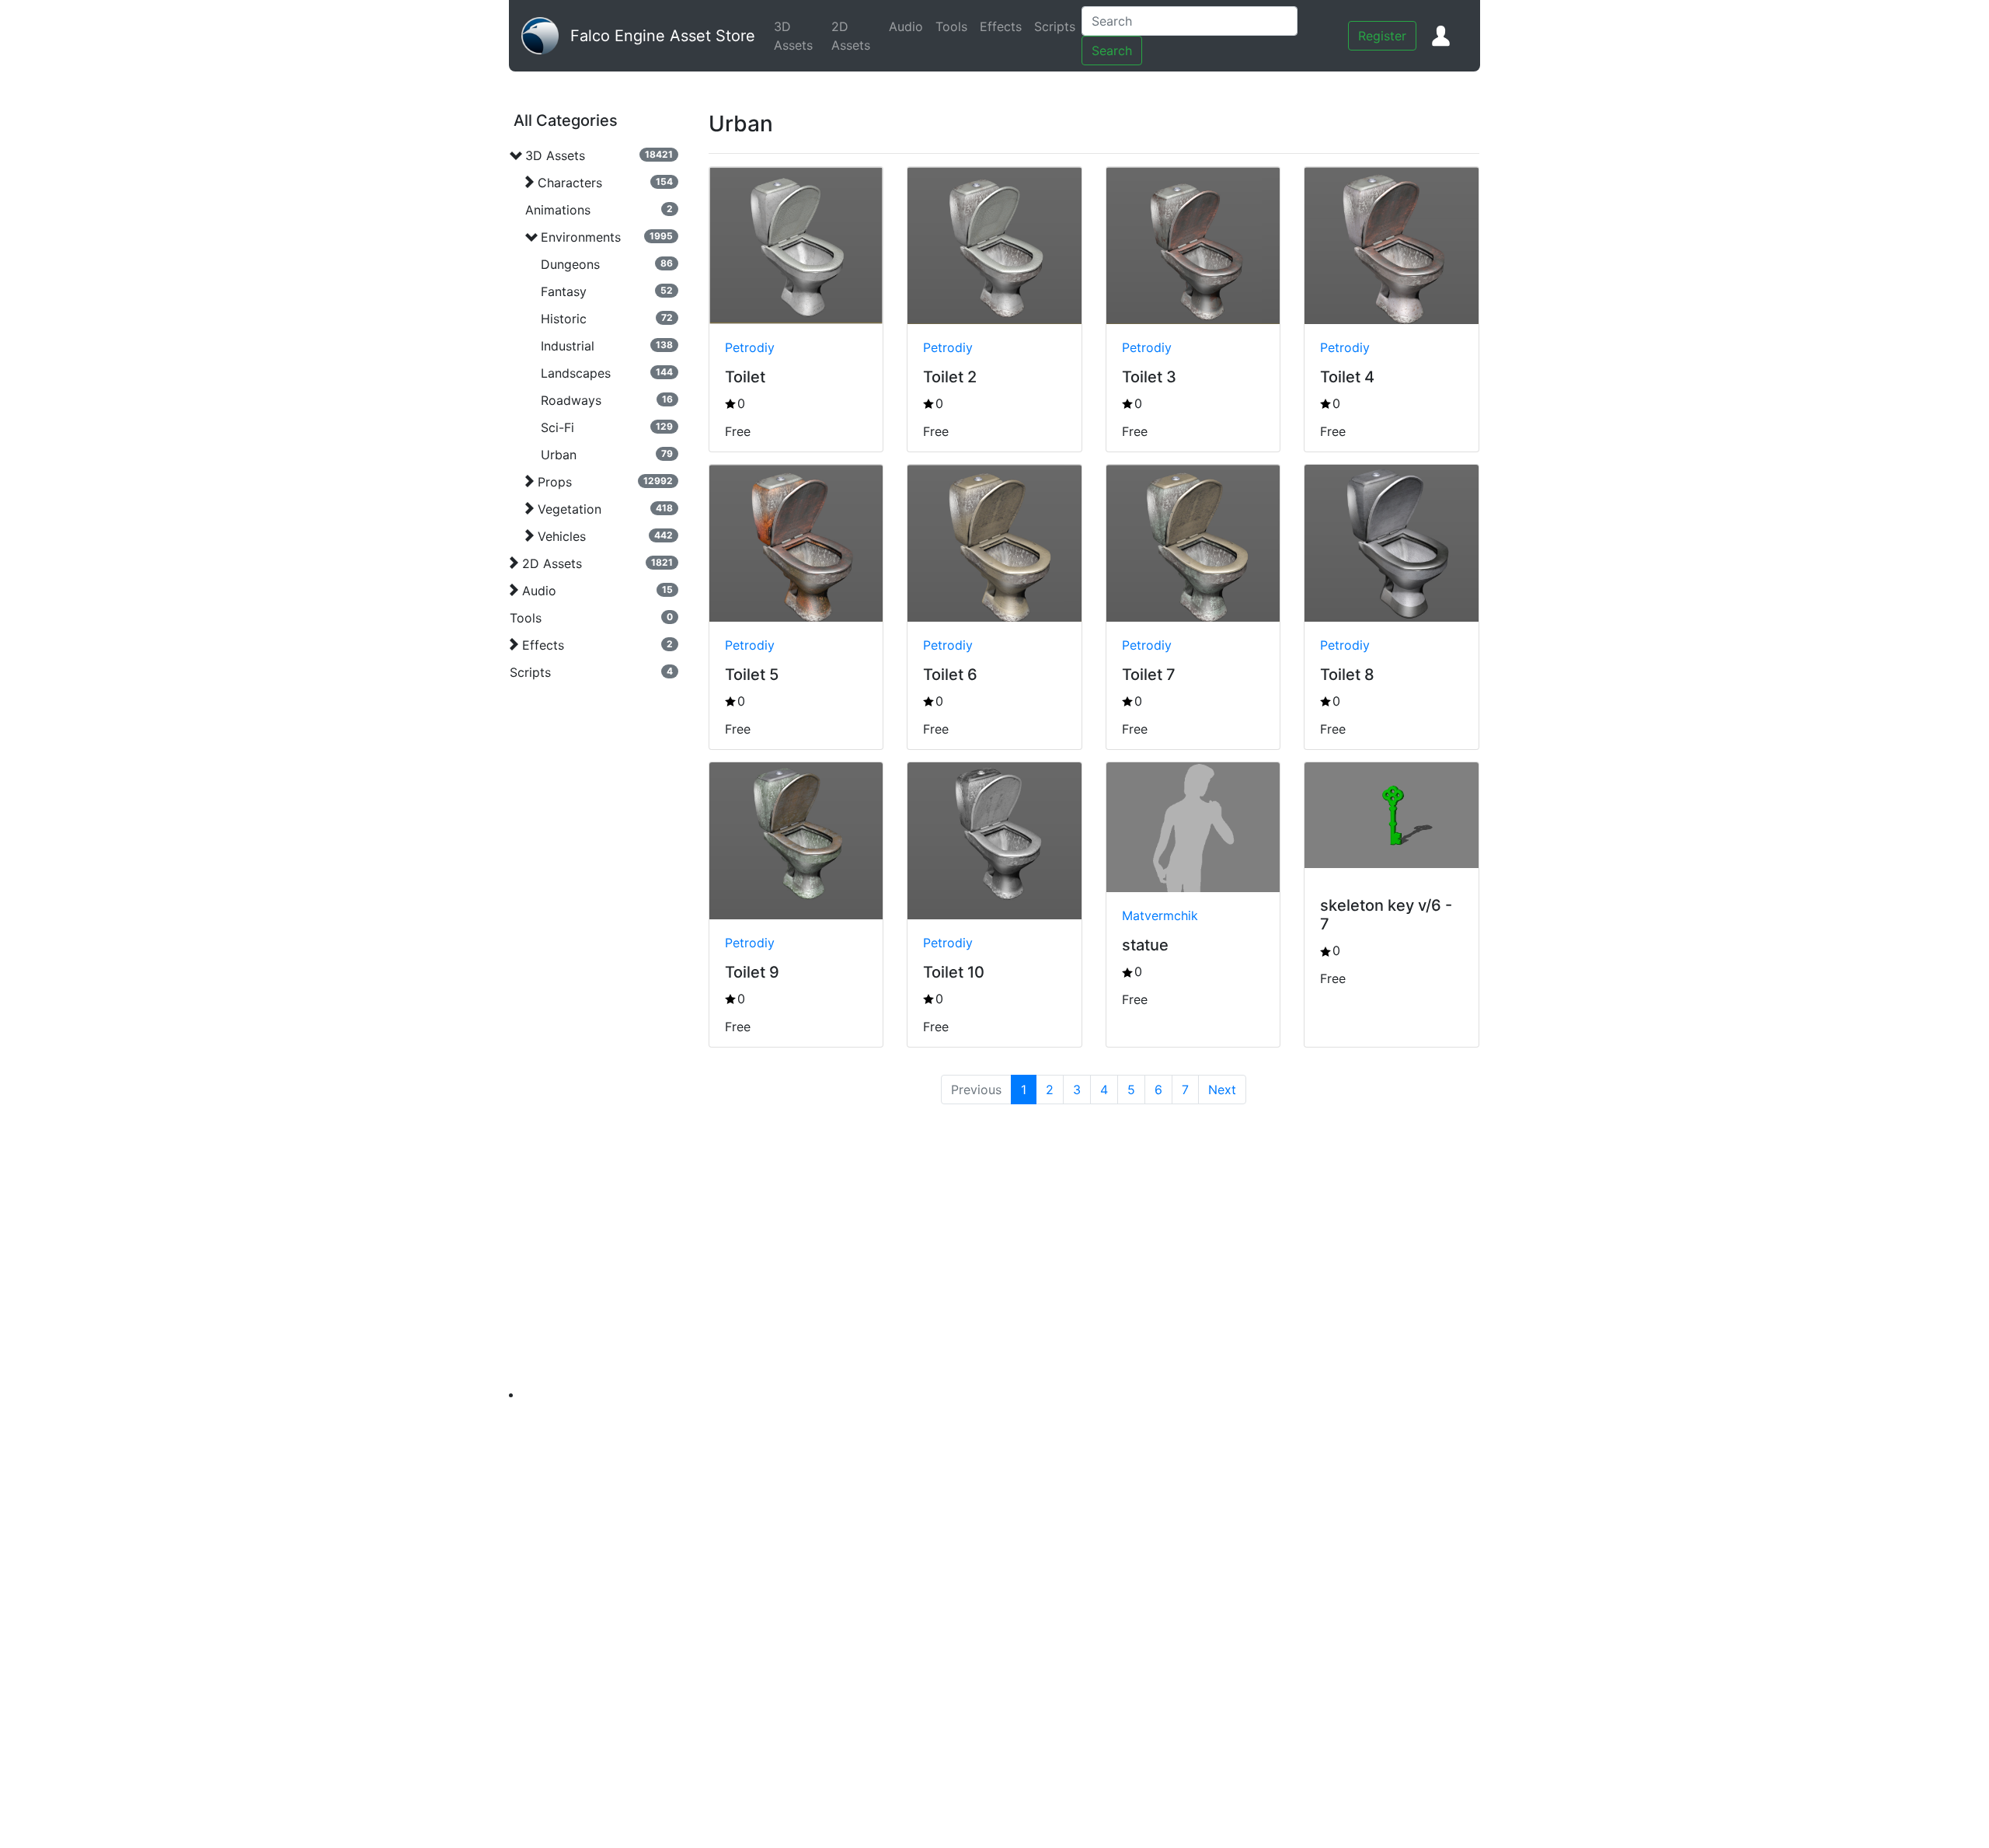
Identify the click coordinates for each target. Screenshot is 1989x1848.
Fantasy (564, 291)
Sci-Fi (557, 427)
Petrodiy (750, 347)
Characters (570, 183)
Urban (559, 455)
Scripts (1058, 26)
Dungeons (570, 264)
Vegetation (570, 509)
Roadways (571, 400)
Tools (954, 26)
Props (555, 482)
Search (1112, 51)
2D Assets (857, 36)
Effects (1004, 26)
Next (1222, 1090)
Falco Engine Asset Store (663, 36)
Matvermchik (1160, 915)
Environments (581, 237)
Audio (909, 26)
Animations (558, 210)
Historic (564, 319)
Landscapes (576, 373)
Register (1382, 36)
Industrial (568, 346)
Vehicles (562, 536)
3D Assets (799, 36)
